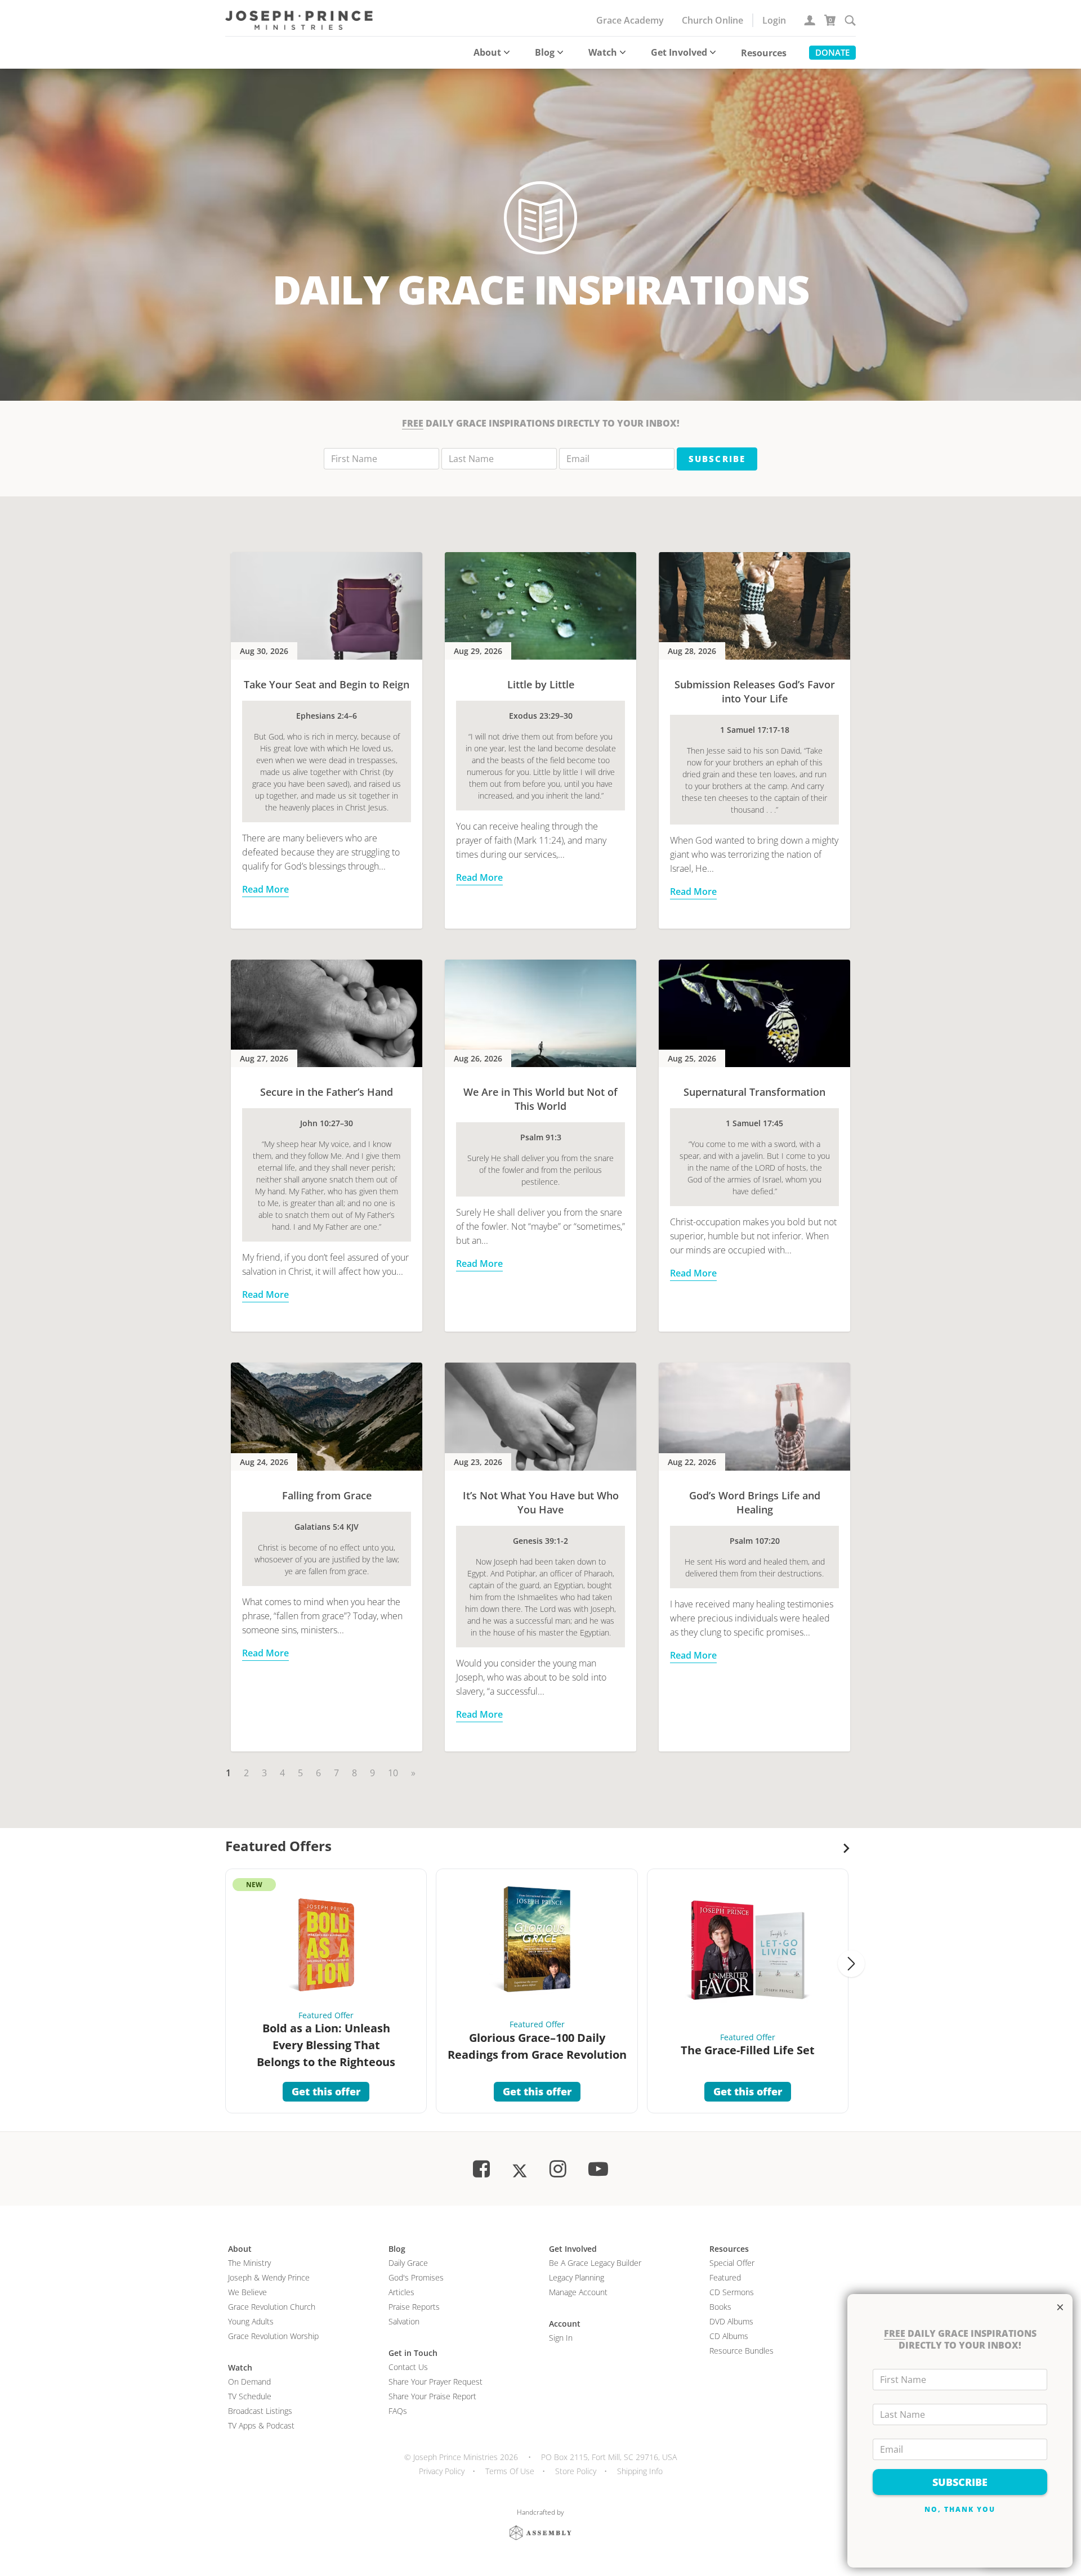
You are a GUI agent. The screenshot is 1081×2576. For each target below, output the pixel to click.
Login (774, 20)
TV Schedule (250, 2396)
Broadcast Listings (260, 2411)
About (487, 52)
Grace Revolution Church (272, 2307)
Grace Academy (630, 20)
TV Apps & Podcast (261, 2425)
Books (720, 2307)
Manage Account (578, 2292)
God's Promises (416, 2277)
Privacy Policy (442, 2471)
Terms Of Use (510, 2471)
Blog (545, 52)
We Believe (247, 2292)
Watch (603, 52)
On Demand (249, 2382)
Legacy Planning (577, 2277)
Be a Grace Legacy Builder (595, 2263)
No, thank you (960, 2509)
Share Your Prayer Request (435, 2382)
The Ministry (249, 2263)
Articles (401, 2292)
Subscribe (717, 459)
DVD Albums (731, 2321)
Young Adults (251, 2321)
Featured (725, 2277)
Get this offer (326, 2091)
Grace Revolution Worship (273, 2336)
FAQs (398, 2411)
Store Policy (576, 2471)
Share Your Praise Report (432, 2396)
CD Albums (729, 2336)
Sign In (561, 2338)
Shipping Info (640, 2471)
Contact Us (408, 2367)
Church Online (713, 20)
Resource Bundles (741, 2351)
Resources (764, 53)
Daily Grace (408, 2263)
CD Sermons (732, 2292)
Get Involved (679, 52)
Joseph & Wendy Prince (269, 2277)
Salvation (404, 2321)
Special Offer (732, 2263)
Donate (832, 52)
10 (393, 1773)
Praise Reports (414, 2307)
